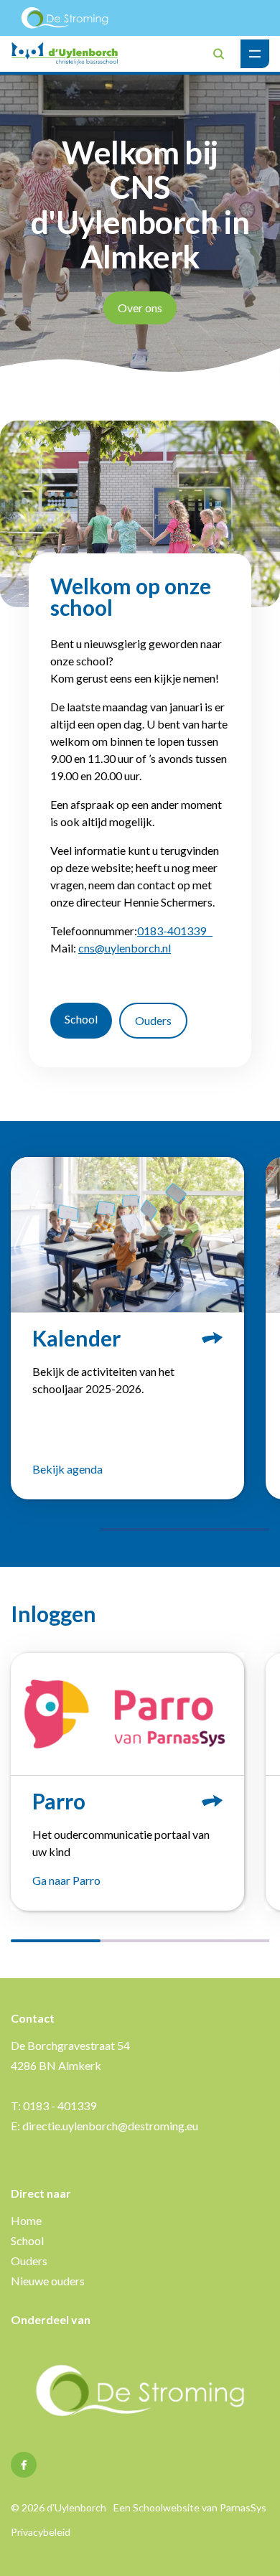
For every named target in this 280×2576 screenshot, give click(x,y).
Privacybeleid (41, 2532)
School (81, 1019)
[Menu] (255, 54)
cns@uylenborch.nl (125, 948)
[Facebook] (24, 2465)
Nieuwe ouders (48, 2281)
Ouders (153, 1020)
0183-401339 (175, 931)
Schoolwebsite (166, 2507)
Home (26, 2220)
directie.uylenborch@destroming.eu (110, 2126)
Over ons (140, 308)
